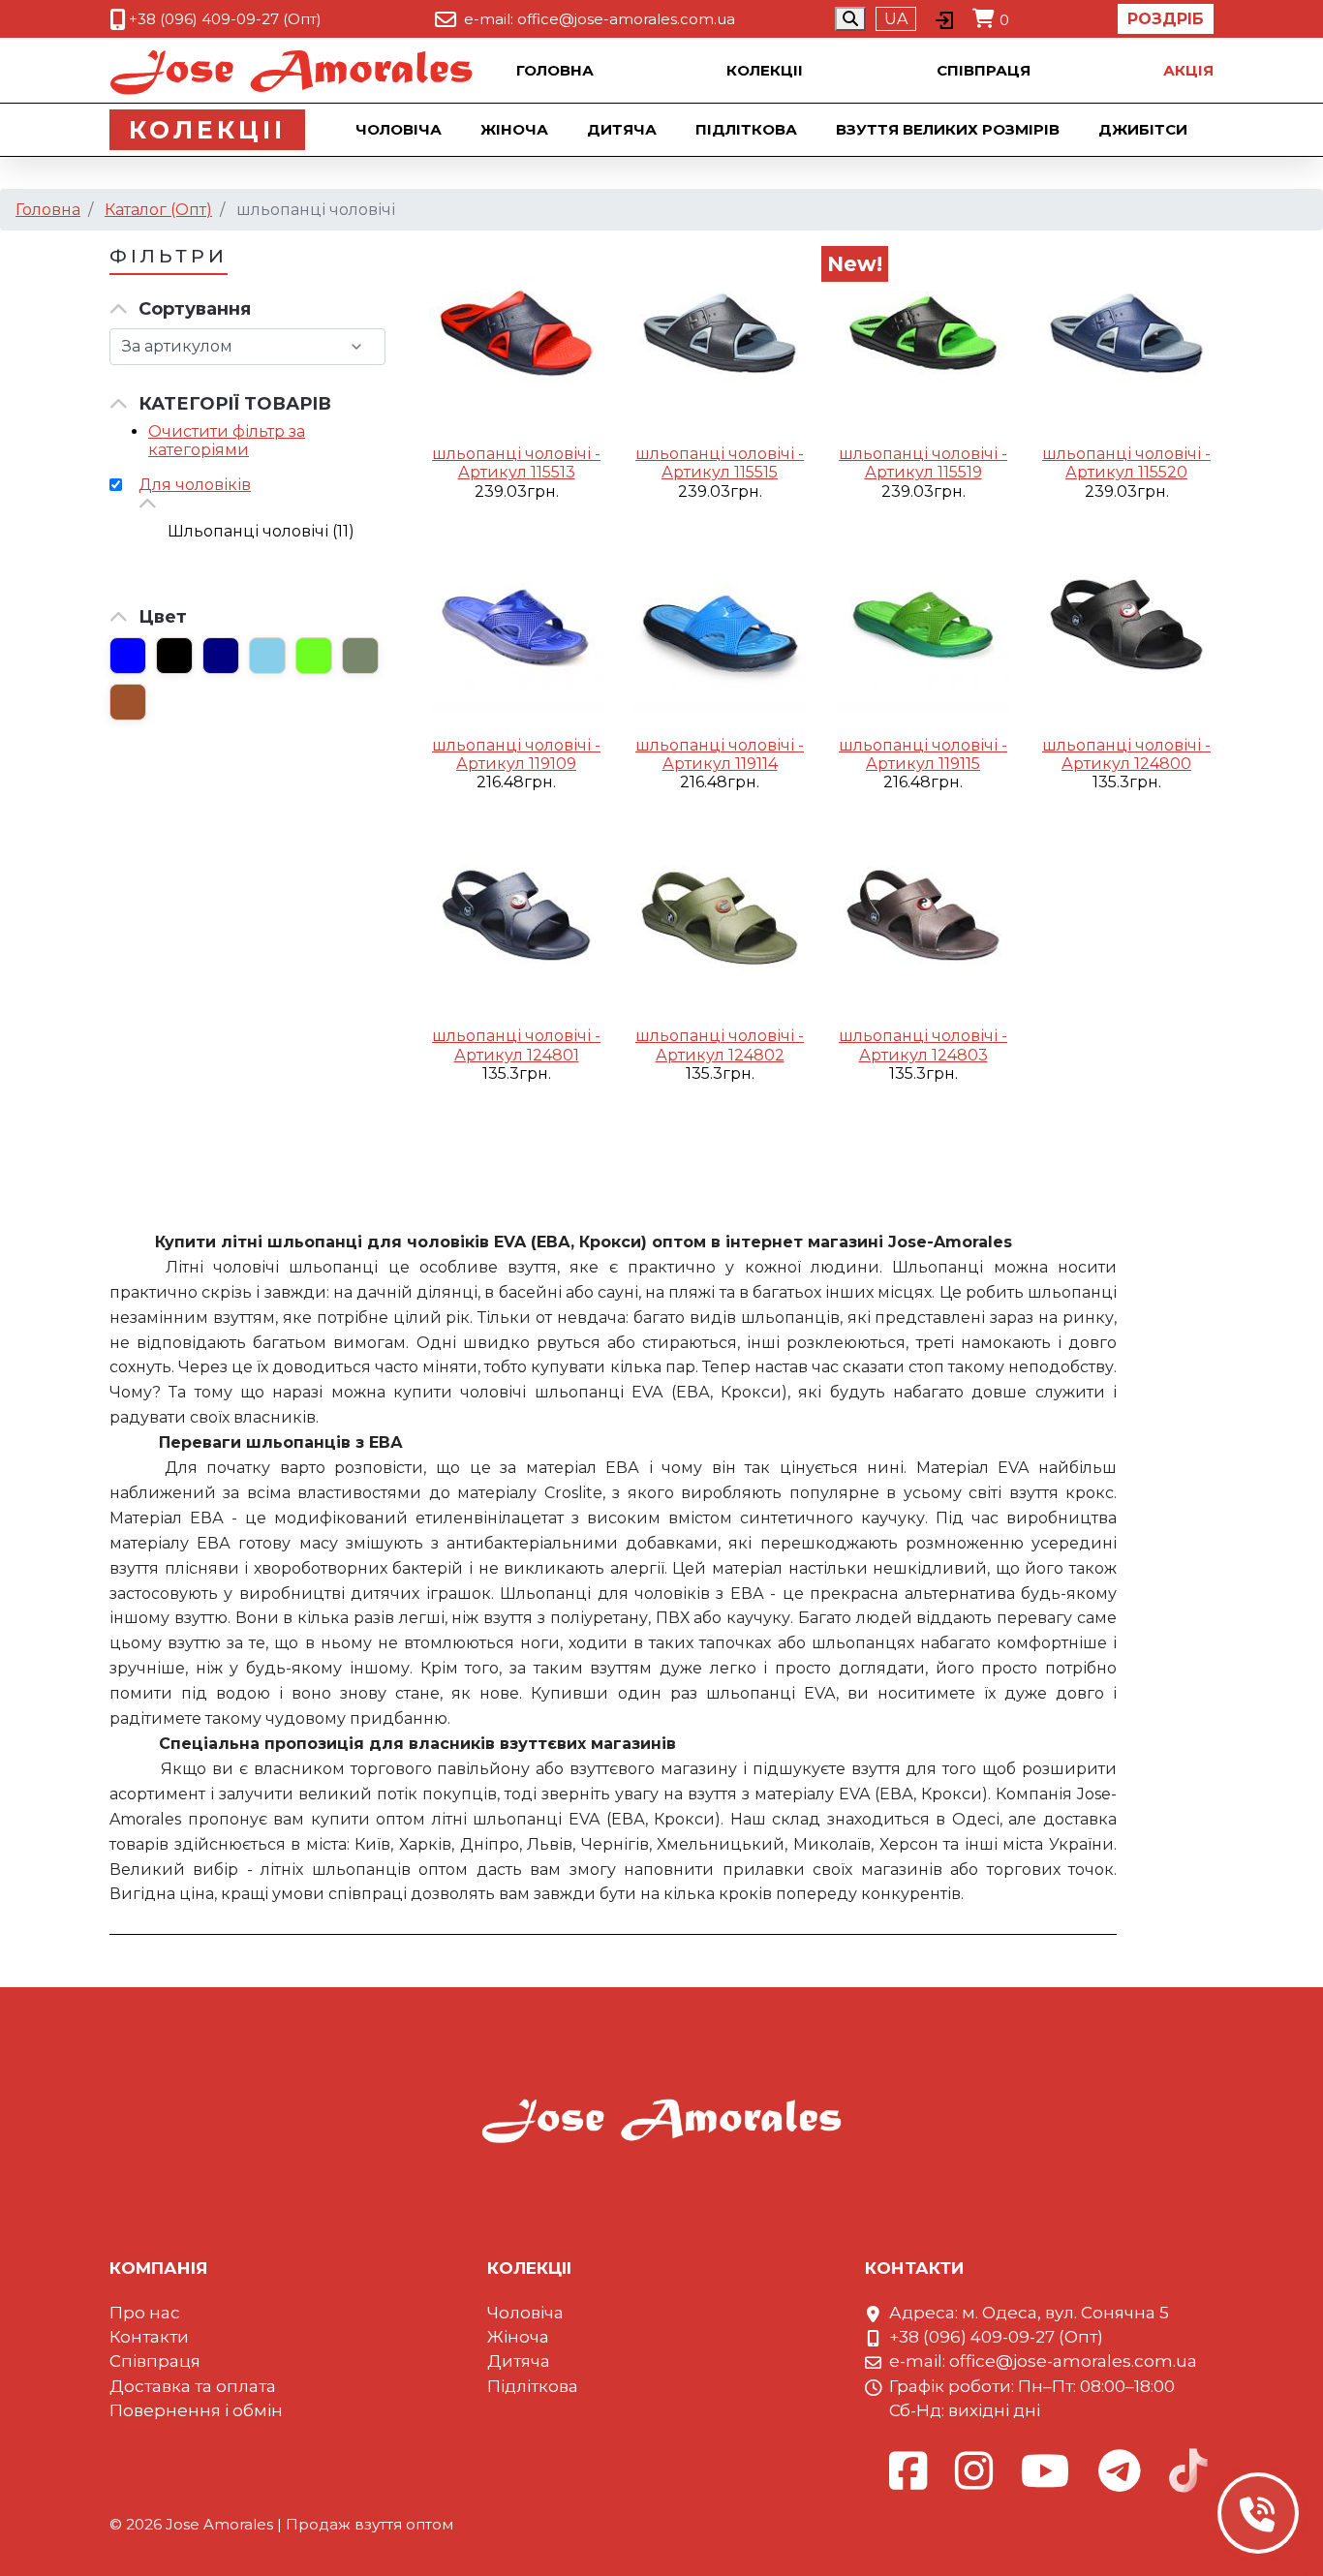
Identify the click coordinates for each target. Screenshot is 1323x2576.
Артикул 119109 (516, 764)
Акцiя (1188, 70)
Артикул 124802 (720, 1055)
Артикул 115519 (923, 472)
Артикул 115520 (1126, 472)
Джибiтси (1143, 129)
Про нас (145, 2313)
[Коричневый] (128, 702)
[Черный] (174, 656)
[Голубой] (267, 656)
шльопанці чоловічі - (516, 454)
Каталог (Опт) (158, 210)
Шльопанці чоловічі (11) (261, 531)
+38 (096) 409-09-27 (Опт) (225, 19)
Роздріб (1166, 19)
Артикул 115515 (720, 472)
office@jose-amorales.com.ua (626, 19)
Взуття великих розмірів (948, 129)
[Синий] (128, 656)
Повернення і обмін (196, 2410)
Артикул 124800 (1126, 764)
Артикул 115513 (517, 472)
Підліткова (746, 129)
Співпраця (984, 70)
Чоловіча (399, 129)
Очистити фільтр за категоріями (227, 441)
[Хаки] (360, 656)
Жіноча (514, 129)
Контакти (149, 2337)
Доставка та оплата (193, 2386)
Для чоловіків (195, 485)
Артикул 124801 (517, 1055)
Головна (555, 70)
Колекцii (765, 70)
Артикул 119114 (720, 764)
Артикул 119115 (923, 764)
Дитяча (622, 129)
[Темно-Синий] (221, 656)
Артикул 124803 (923, 1055)
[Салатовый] (314, 656)
